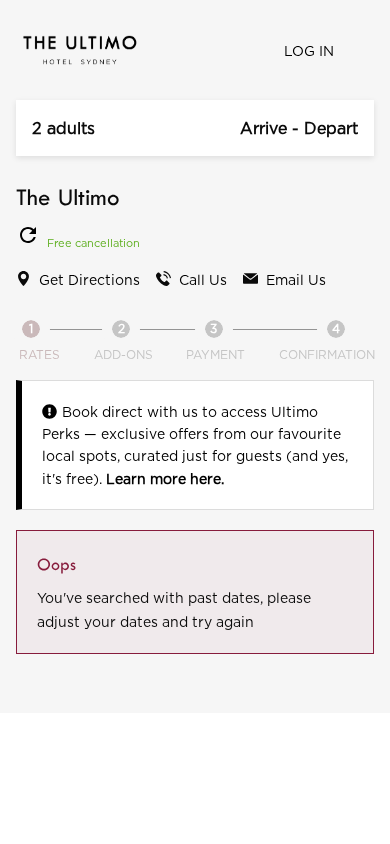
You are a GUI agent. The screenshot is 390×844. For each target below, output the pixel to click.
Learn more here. (165, 478)
